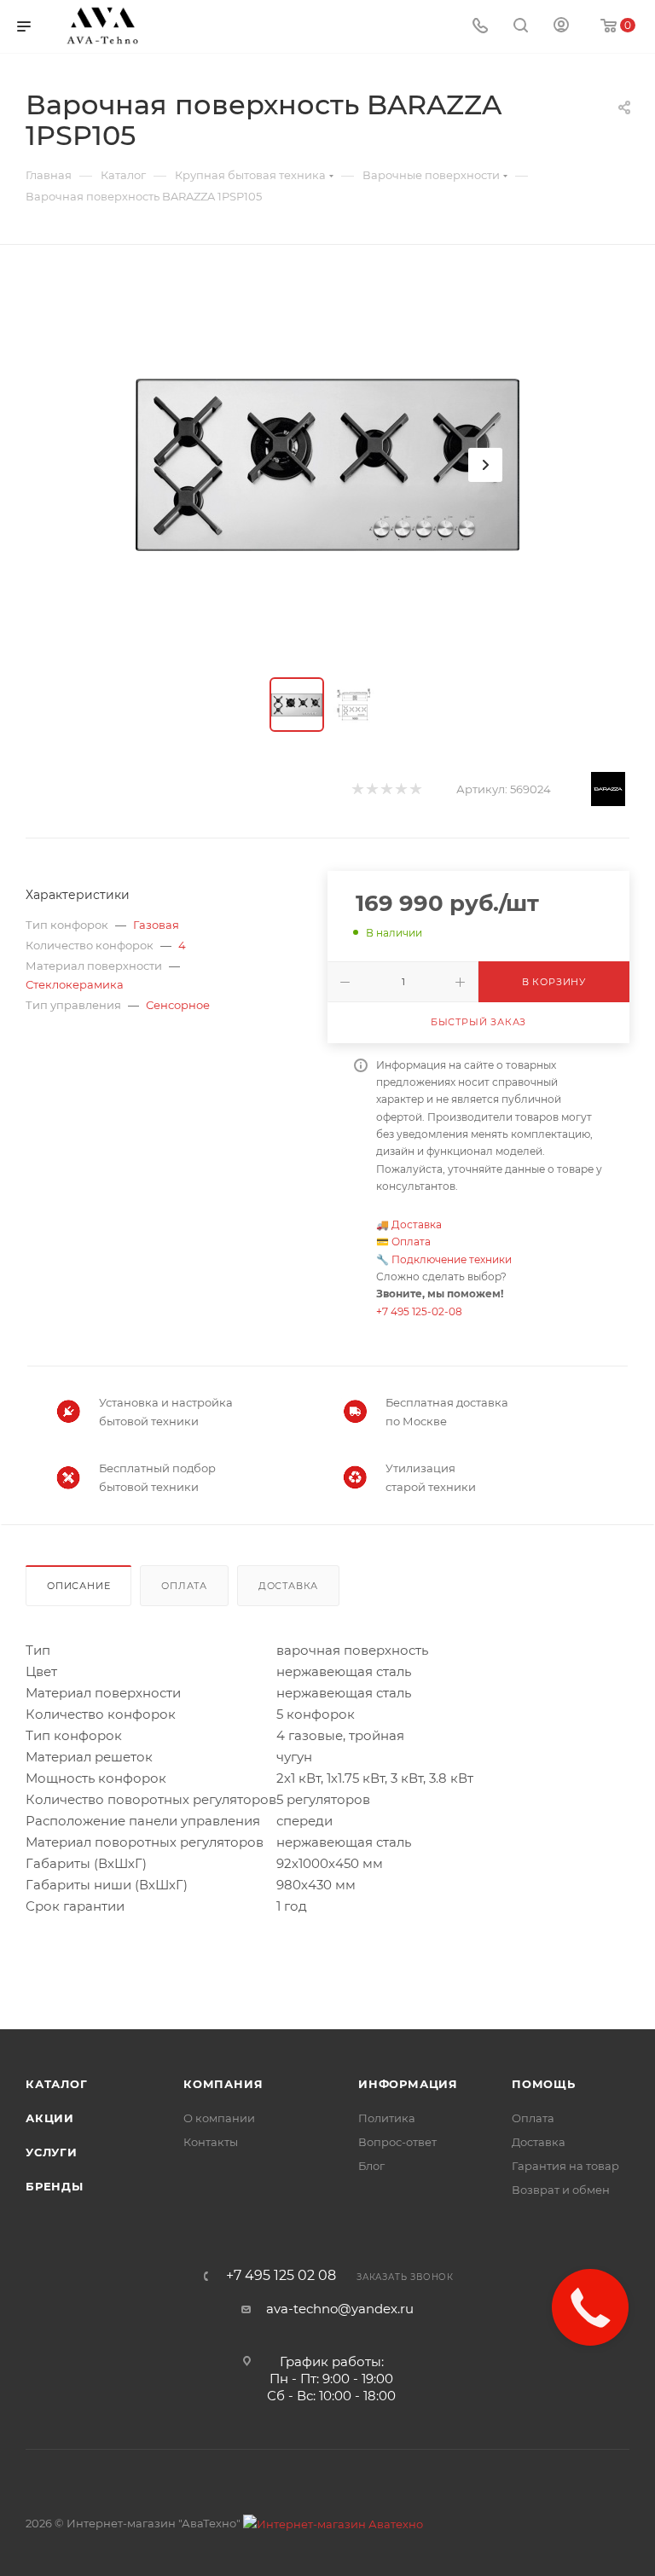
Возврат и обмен (561, 2190)
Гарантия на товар (565, 2166)
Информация (408, 2084)
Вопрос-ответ (397, 2142)
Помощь (544, 2084)
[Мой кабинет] (561, 27)
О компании (219, 2118)
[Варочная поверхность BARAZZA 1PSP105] (327, 465)
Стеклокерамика (75, 984)
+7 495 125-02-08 (419, 1311)
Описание (78, 1586)
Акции (50, 2118)
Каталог (57, 2084)
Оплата (411, 1242)
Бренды (55, 2186)
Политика (387, 2118)
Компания (223, 2084)
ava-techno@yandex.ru (340, 2309)
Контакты (211, 2142)
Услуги (52, 2152)
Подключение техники (452, 1259)
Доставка (417, 1224)
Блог (371, 2166)
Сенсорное (178, 1005)
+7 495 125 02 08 (281, 2276)
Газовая (156, 925)
